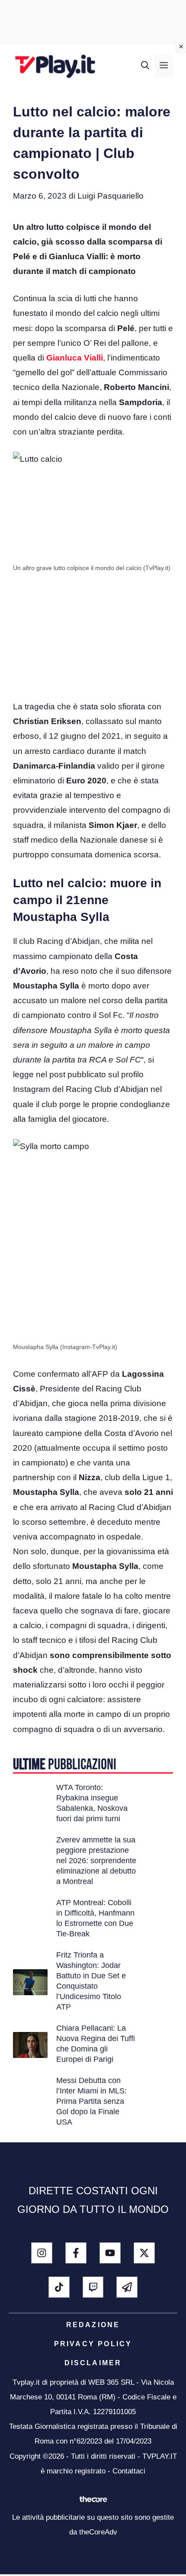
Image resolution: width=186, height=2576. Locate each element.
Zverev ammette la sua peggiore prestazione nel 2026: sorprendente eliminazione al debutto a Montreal (96, 1861)
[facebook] (76, 2253)
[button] (145, 66)
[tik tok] (59, 2287)
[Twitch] (93, 2287)
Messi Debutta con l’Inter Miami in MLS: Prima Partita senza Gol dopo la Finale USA (91, 2101)
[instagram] (42, 2253)
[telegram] (127, 2287)
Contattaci (129, 2471)
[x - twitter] (144, 2253)
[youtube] (110, 2253)
